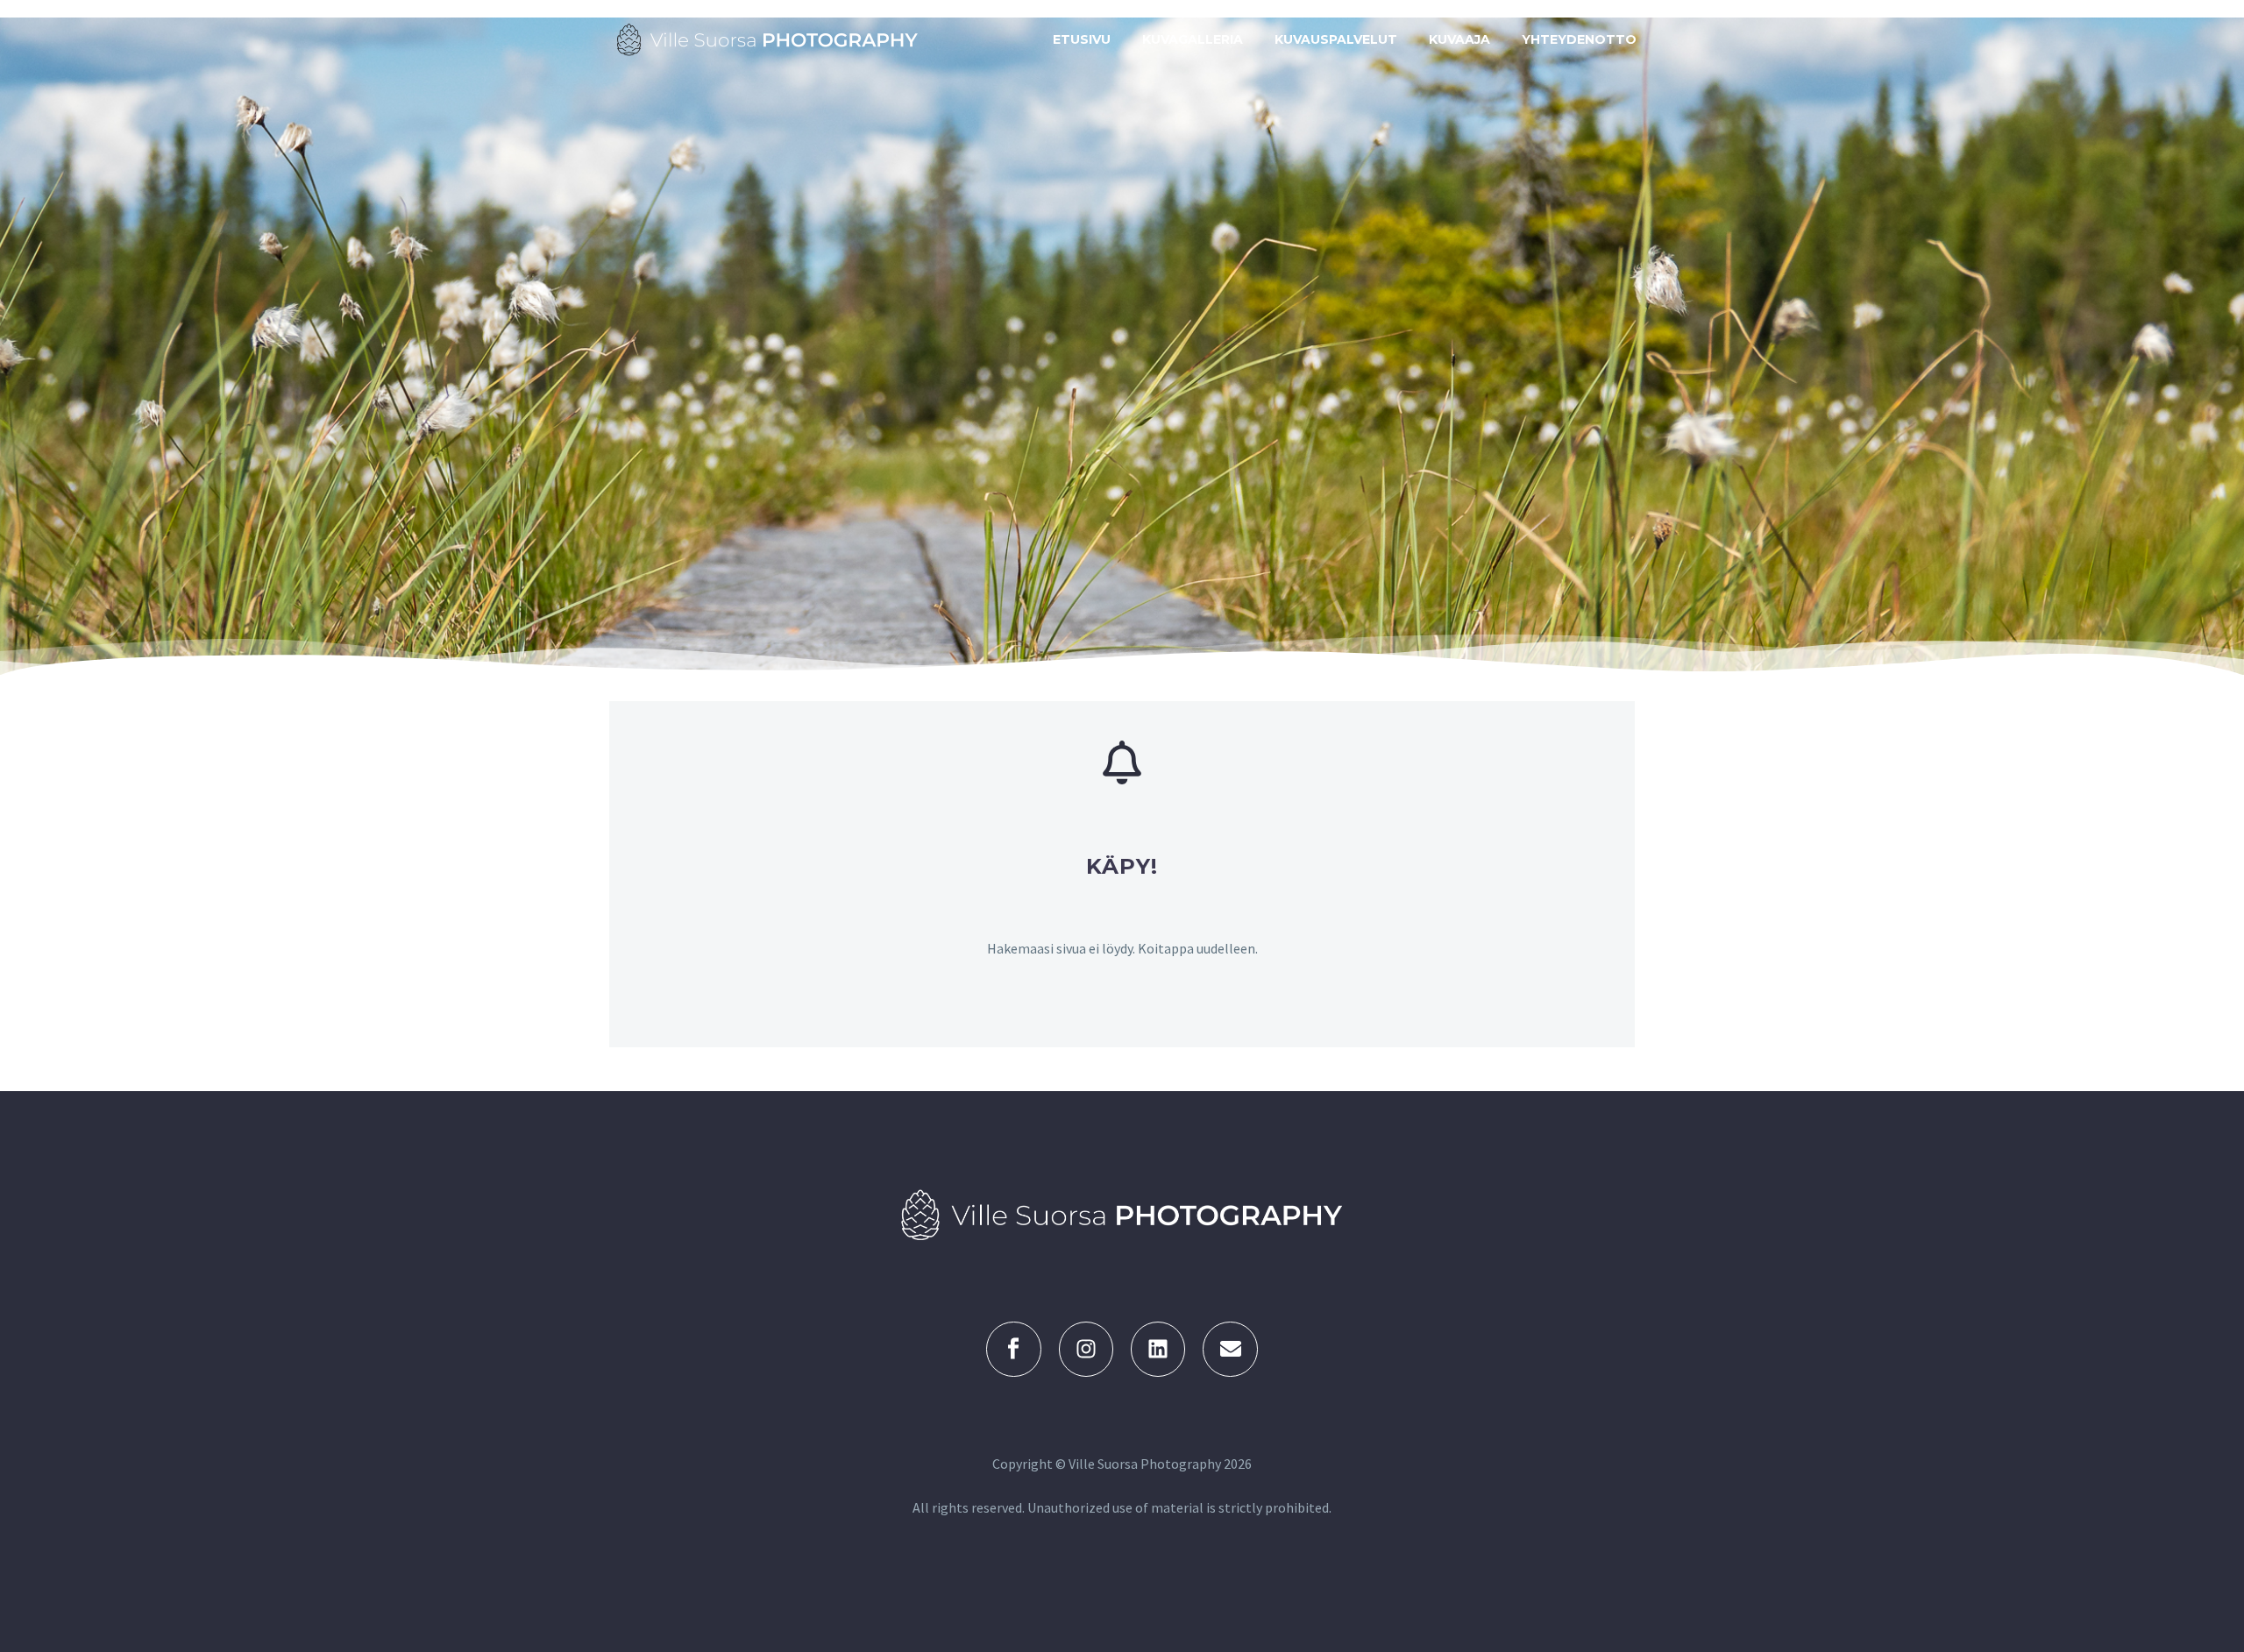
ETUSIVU (1082, 39)
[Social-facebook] (1013, 1349)
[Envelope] (1230, 1349)
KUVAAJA (1459, 39)
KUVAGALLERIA (1193, 39)
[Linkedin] (1158, 1349)
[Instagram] (1086, 1349)
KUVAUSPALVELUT (1336, 39)
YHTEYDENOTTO (1579, 39)
